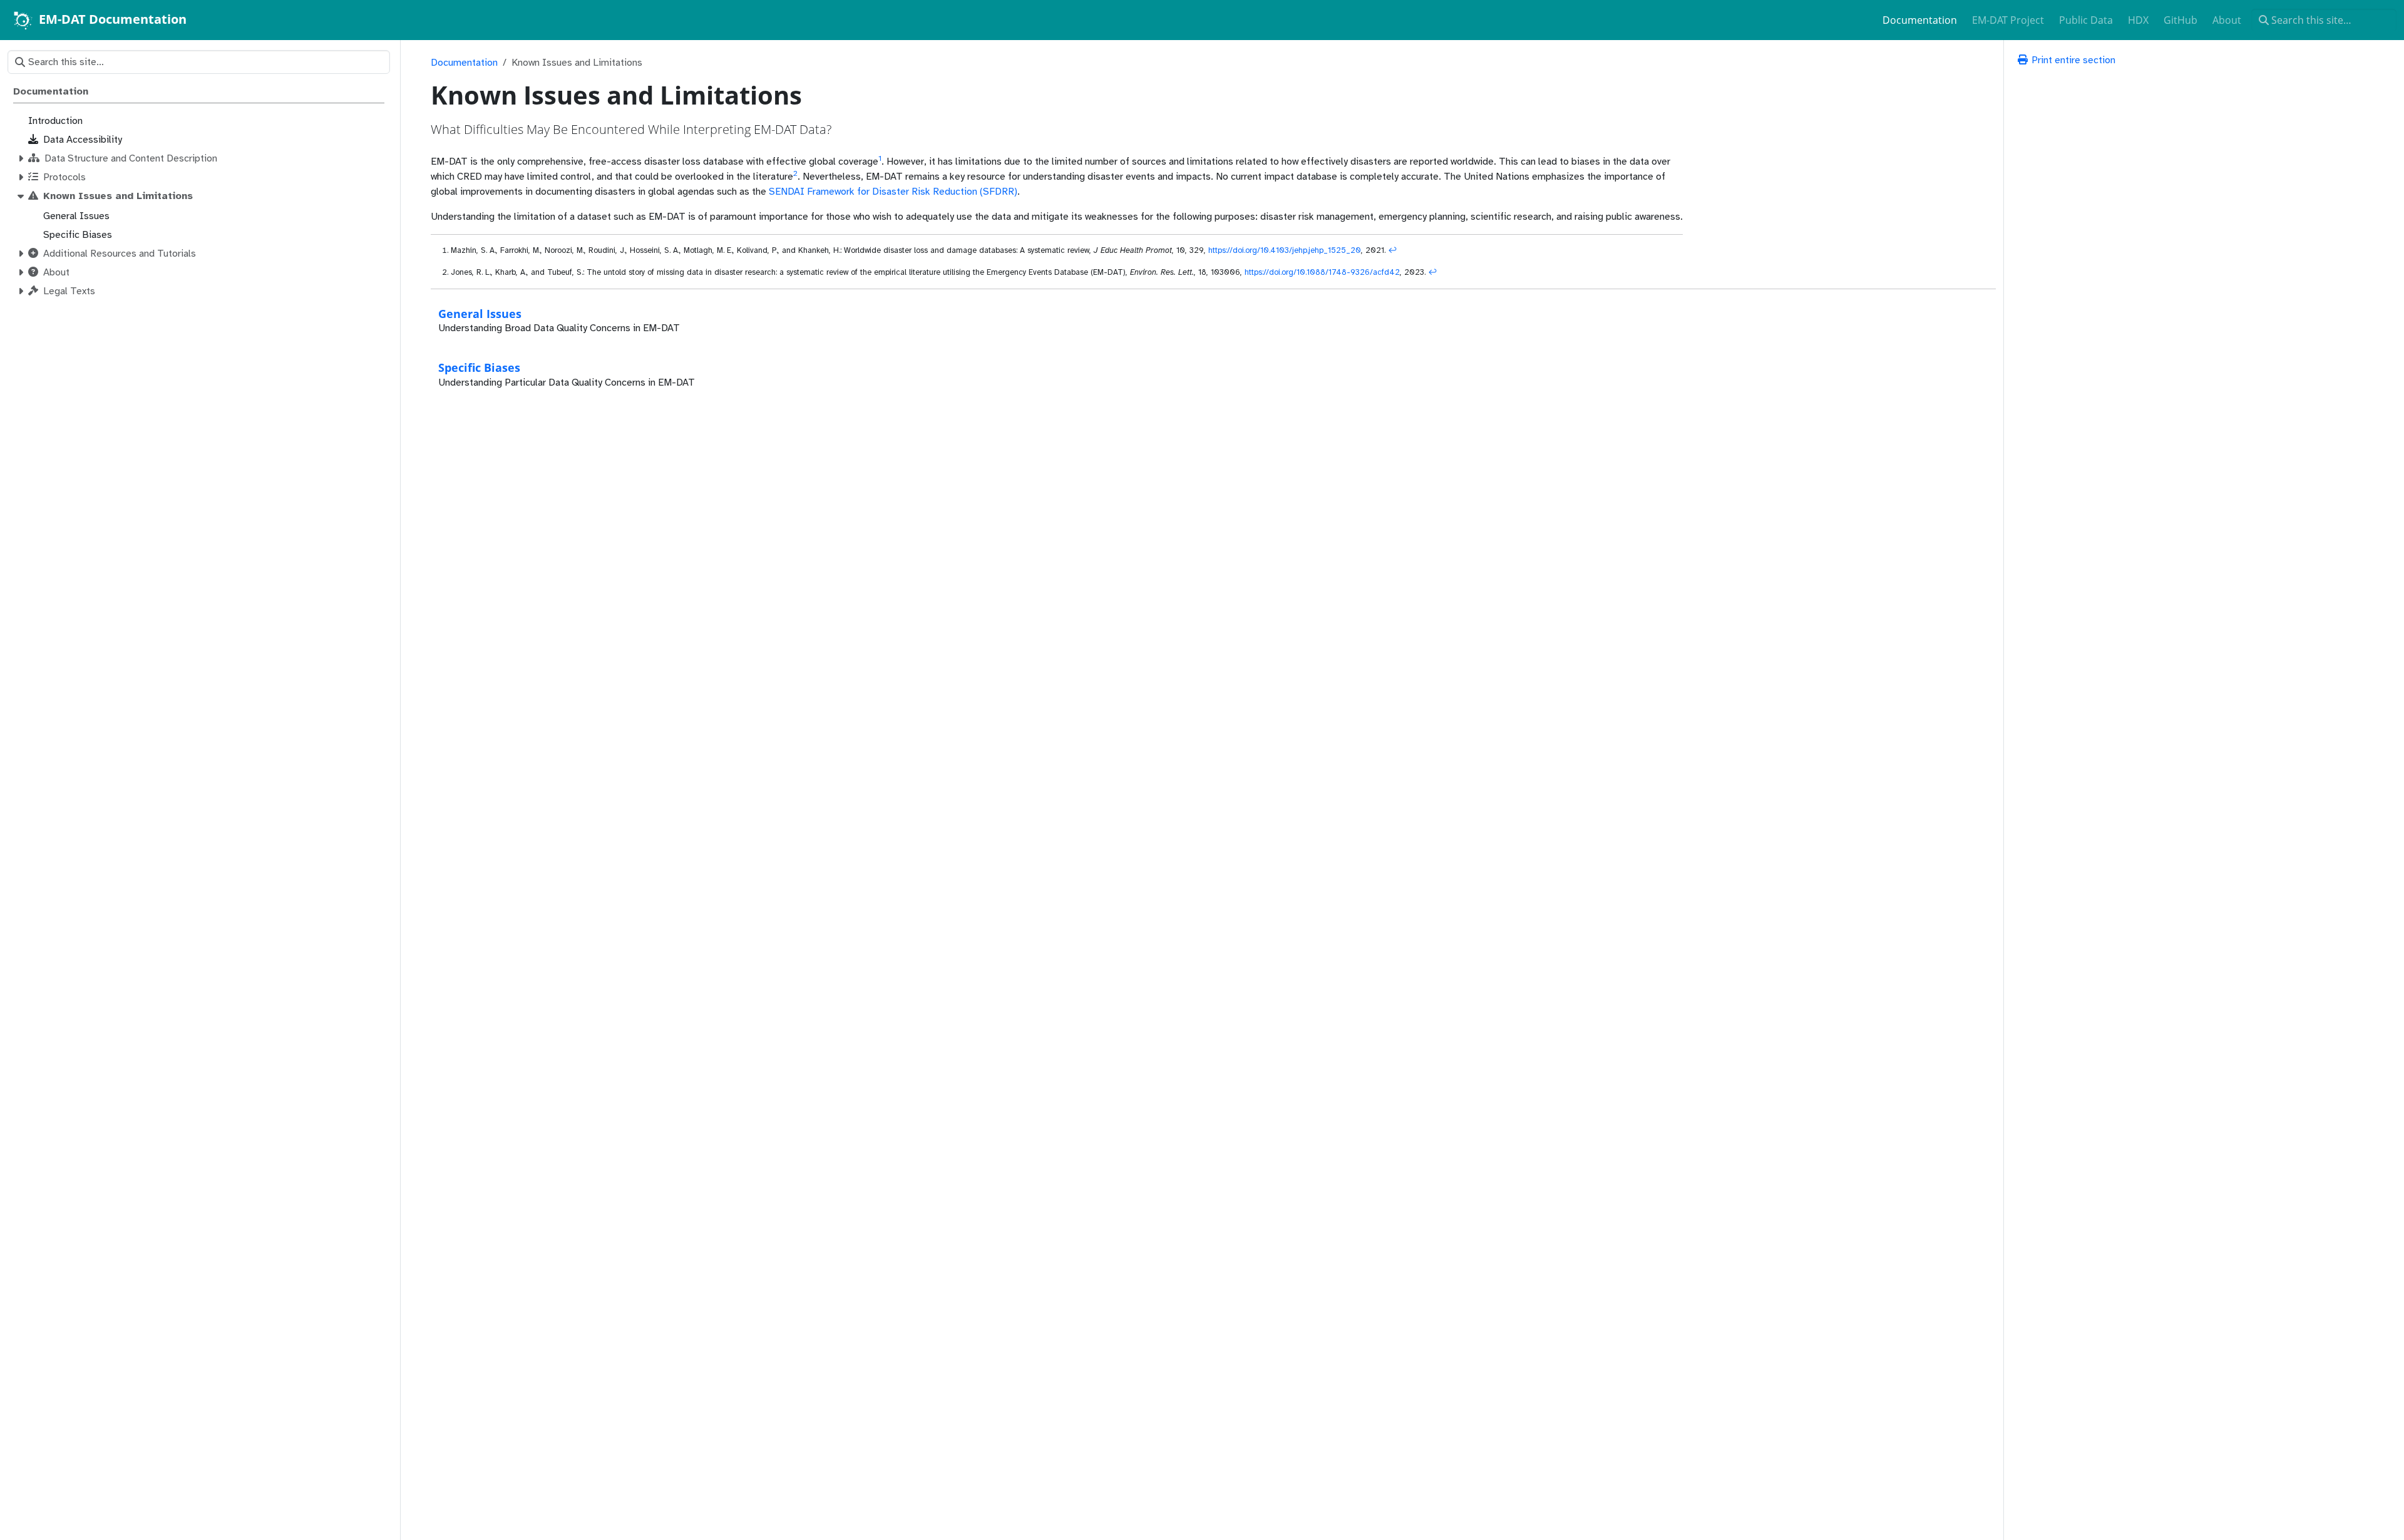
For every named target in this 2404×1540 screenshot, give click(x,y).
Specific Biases (479, 367)
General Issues (480, 313)
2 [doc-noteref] (795, 173)
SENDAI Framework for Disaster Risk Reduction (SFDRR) (893, 192)
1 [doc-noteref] (880, 158)
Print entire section (2072, 60)
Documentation (464, 63)
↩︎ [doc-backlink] (1393, 250)
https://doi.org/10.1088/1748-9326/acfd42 (1322, 272)
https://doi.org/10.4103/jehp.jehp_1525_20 (1285, 250)
